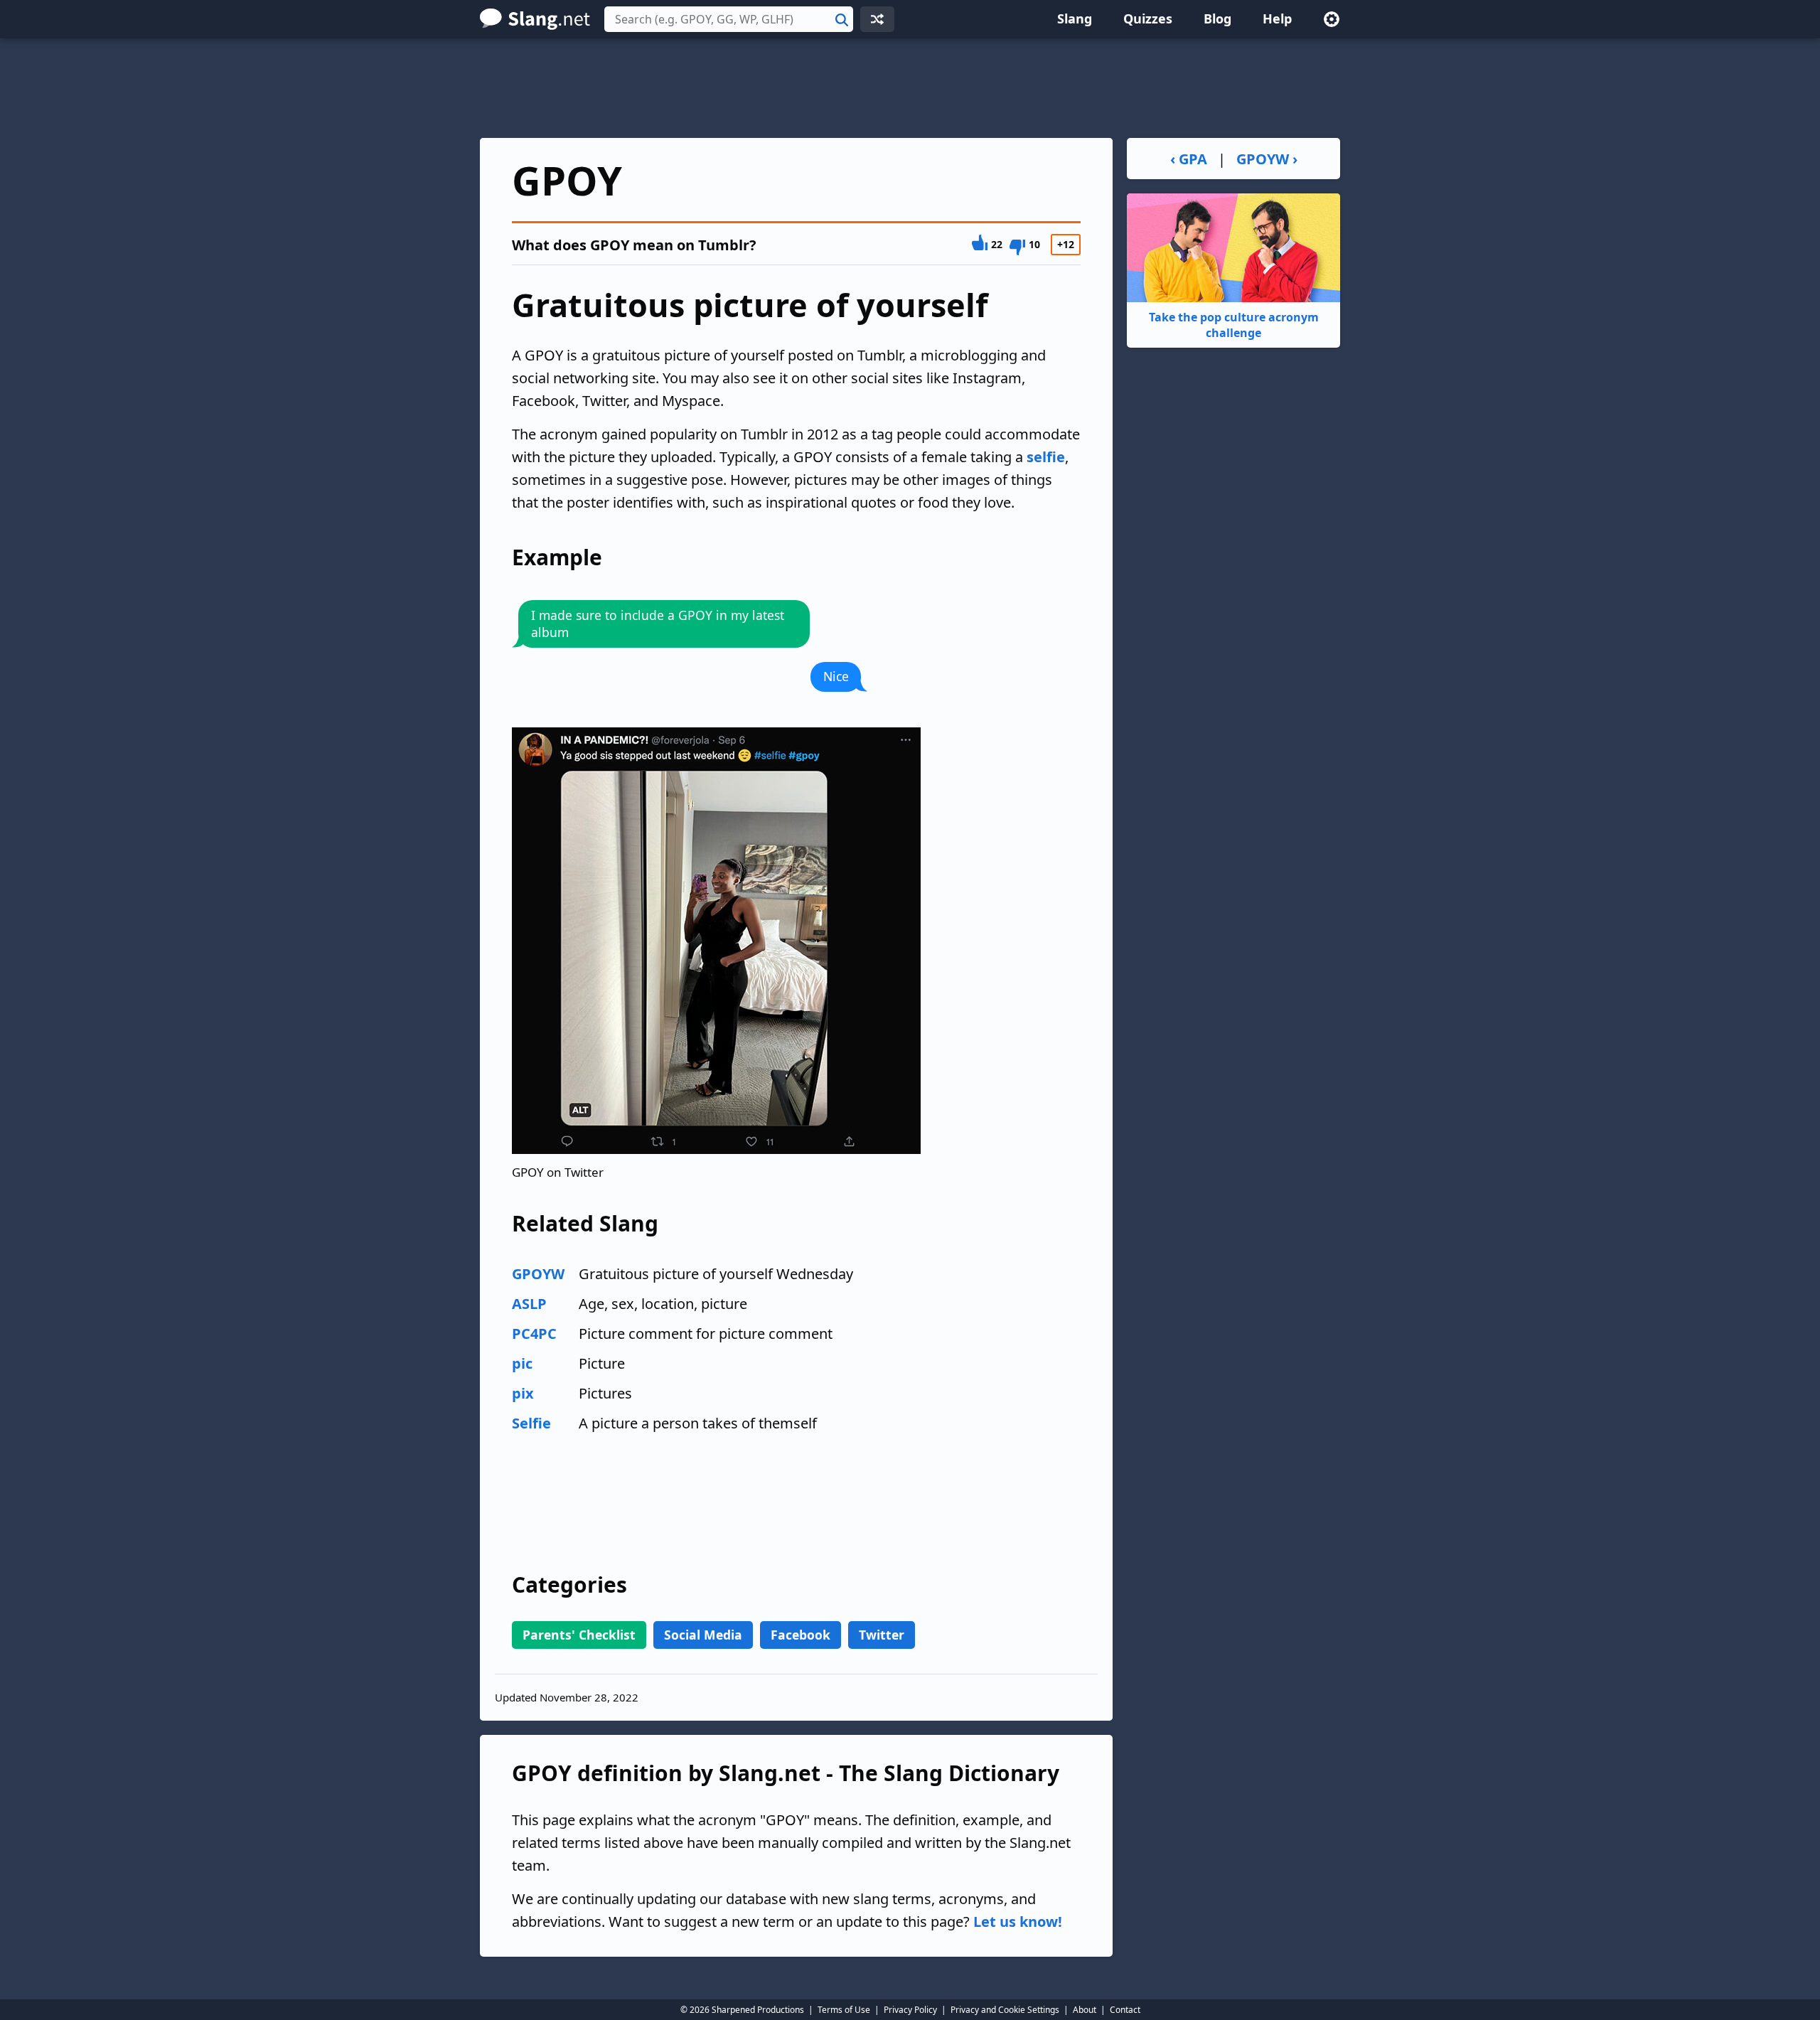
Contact (1125, 2010)
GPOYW (538, 1274)
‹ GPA (1189, 159)
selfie (1046, 457)
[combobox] (729, 19)
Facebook (801, 1635)
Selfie (531, 1423)
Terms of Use (844, 2010)
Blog (1217, 18)
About (1085, 2010)
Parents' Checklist (579, 1635)
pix (523, 1393)
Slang (1075, 18)
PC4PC (534, 1334)
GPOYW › (1267, 159)
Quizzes (1148, 18)
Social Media (703, 1635)
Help (1277, 18)
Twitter (882, 1635)
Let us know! (1018, 1922)
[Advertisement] (910, 88)
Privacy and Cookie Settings (1005, 2010)
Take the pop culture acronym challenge (1234, 325)
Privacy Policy (910, 2010)
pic (522, 1363)
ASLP (529, 1304)
